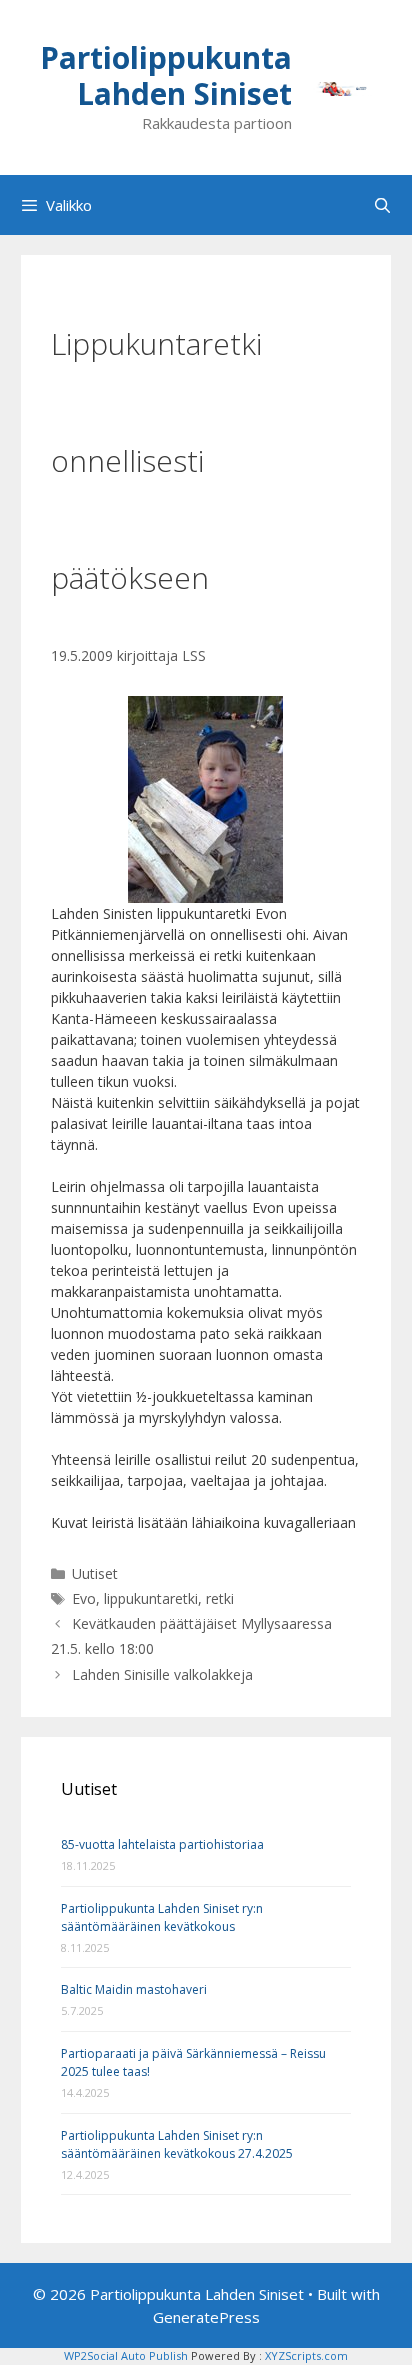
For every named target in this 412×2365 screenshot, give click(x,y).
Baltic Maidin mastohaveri (134, 1989)
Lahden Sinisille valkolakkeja (162, 1674)
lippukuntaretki (151, 1598)
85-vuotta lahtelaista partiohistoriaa (162, 1844)
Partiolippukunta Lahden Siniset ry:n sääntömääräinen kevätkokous (162, 1917)
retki (220, 1598)
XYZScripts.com (306, 2355)
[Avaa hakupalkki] (382, 205)
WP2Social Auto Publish (126, 2355)
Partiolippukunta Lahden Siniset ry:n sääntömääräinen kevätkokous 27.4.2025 (177, 2144)
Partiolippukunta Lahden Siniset (166, 75)
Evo (84, 1598)
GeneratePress (206, 2317)
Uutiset (95, 1573)
